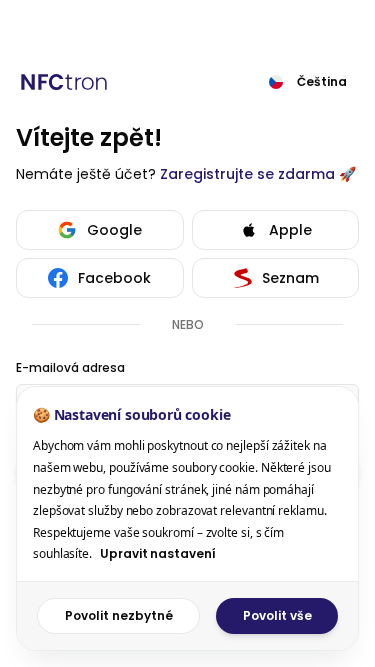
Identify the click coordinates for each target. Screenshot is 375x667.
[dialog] (187, 518)
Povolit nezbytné (119, 615)
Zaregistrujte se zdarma (247, 174)
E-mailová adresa (70, 368)
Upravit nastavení (158, 553)
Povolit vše (277, 615)
